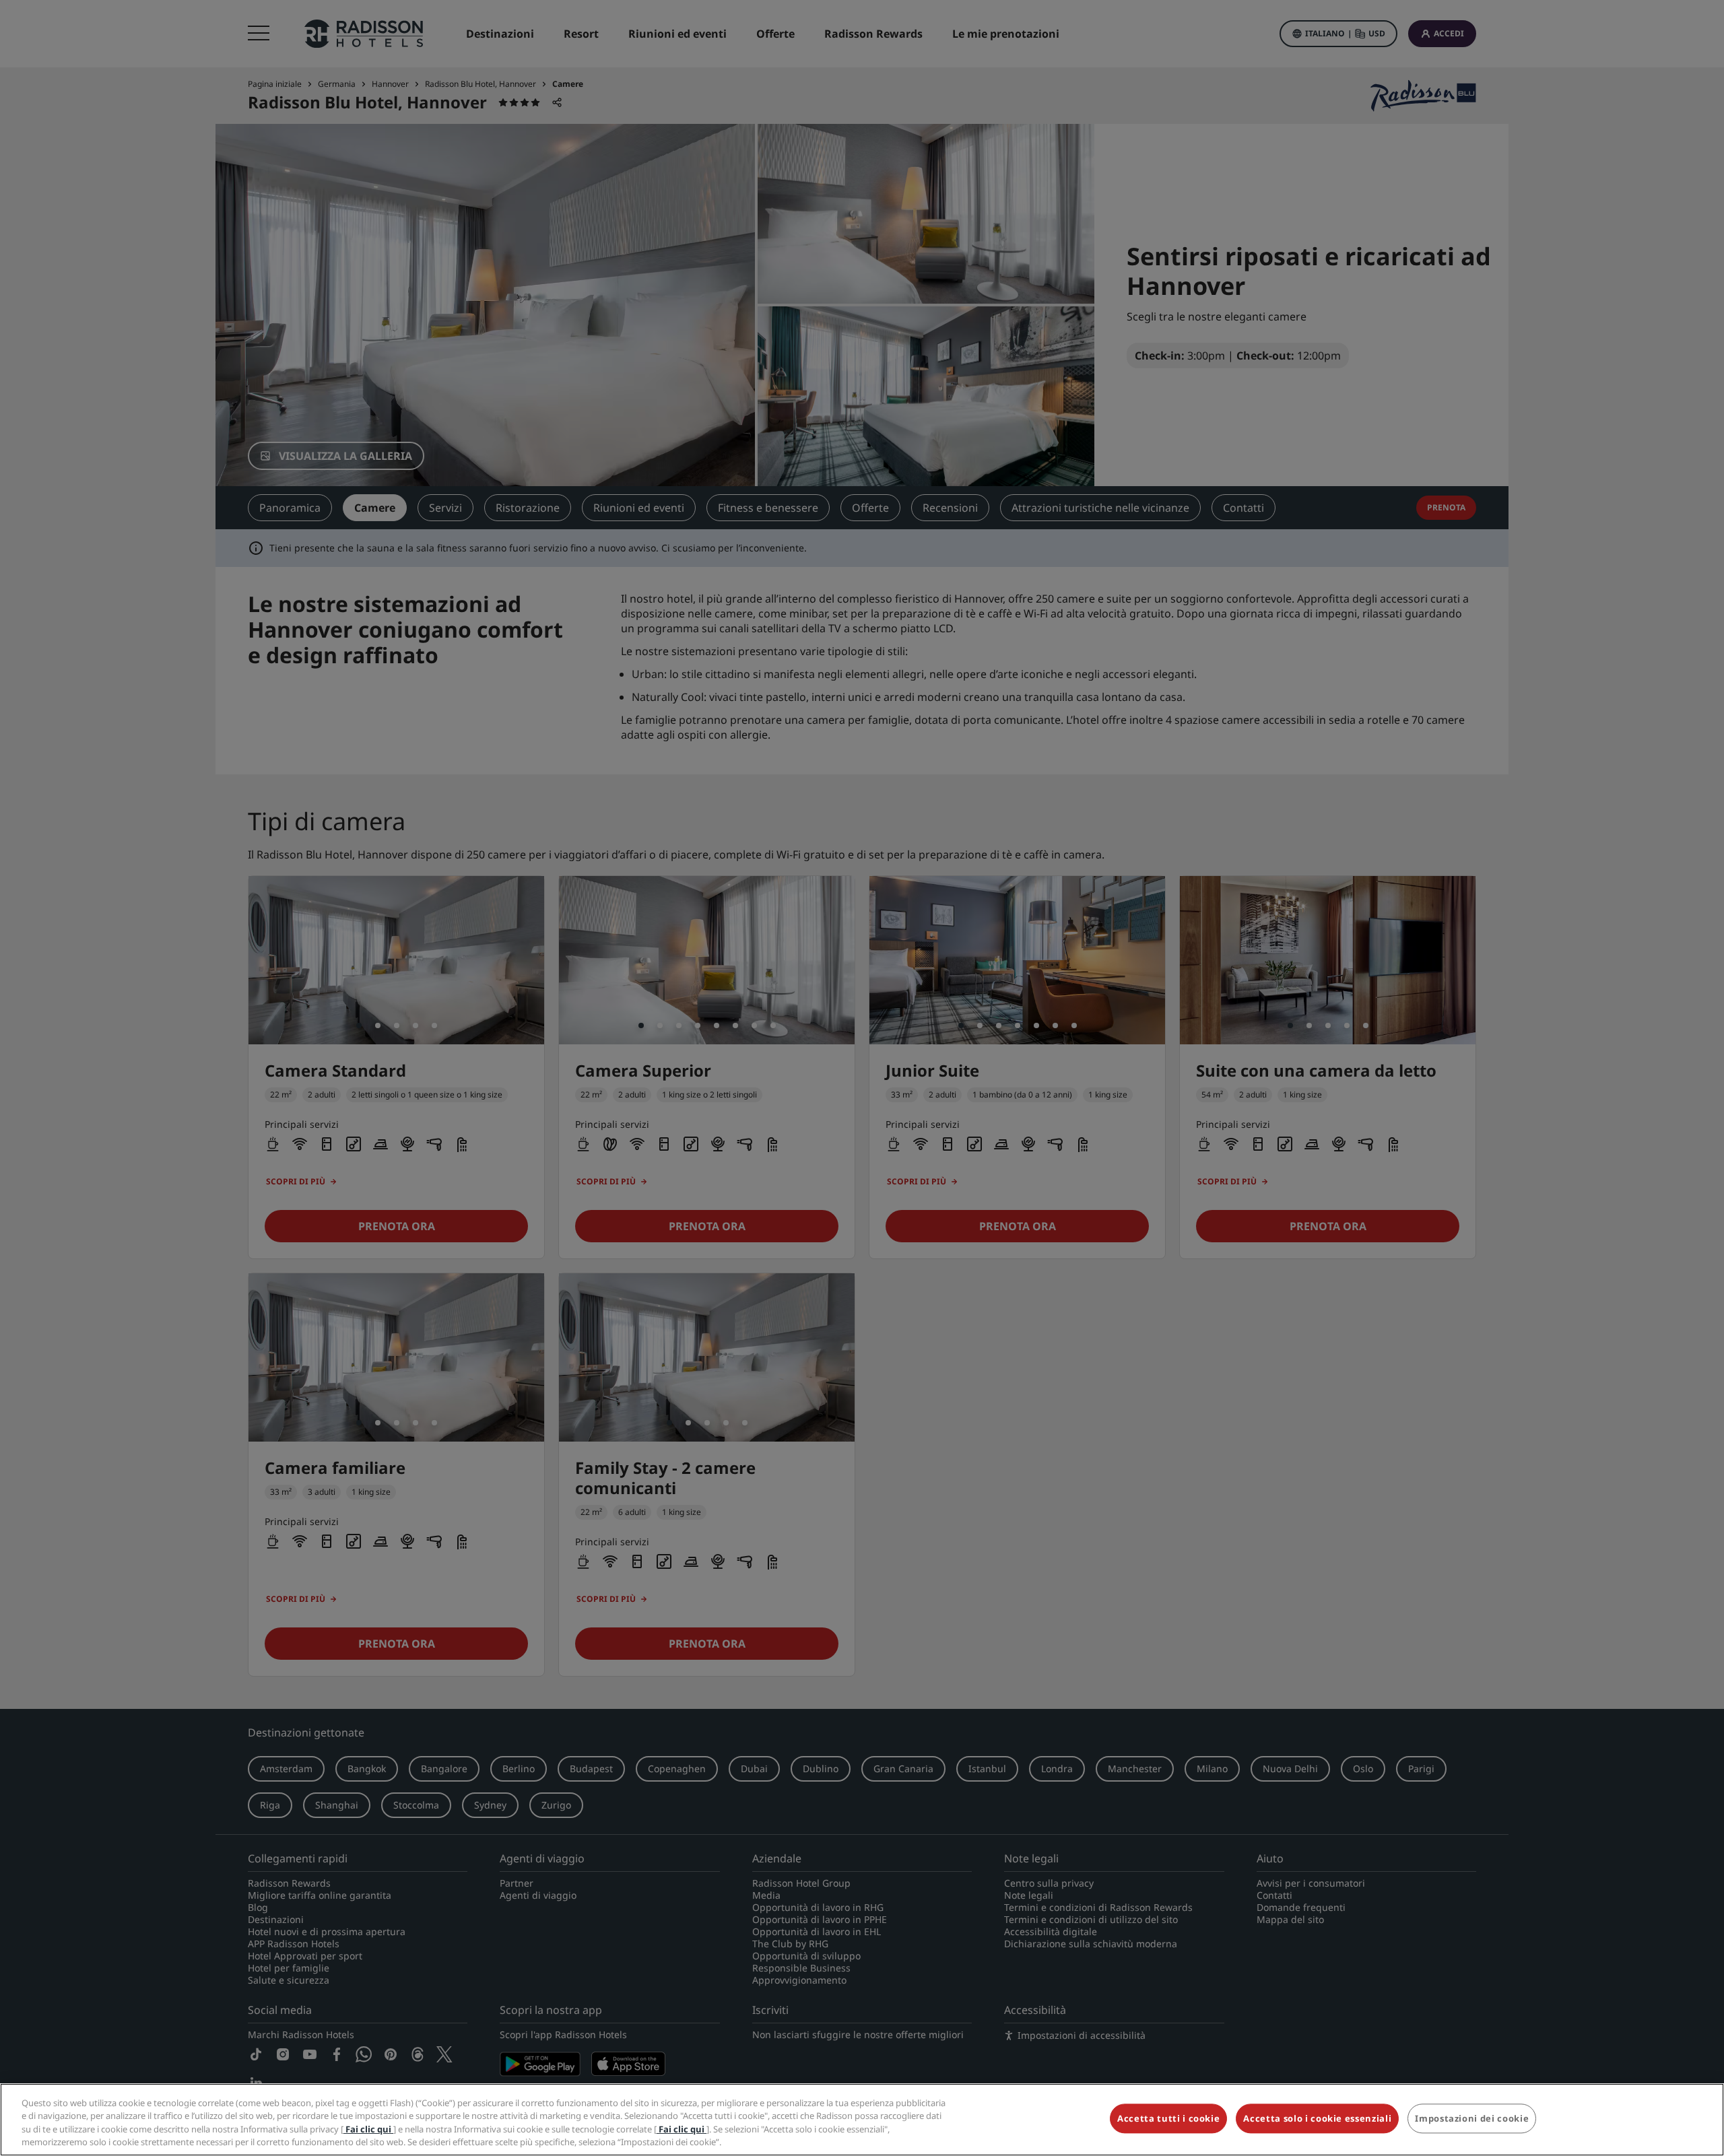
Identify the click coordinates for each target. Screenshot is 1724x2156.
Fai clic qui (368, 2129)
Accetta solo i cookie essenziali (1317, 2118)
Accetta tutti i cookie (1168, 2118)
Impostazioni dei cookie (1472, 2118)
